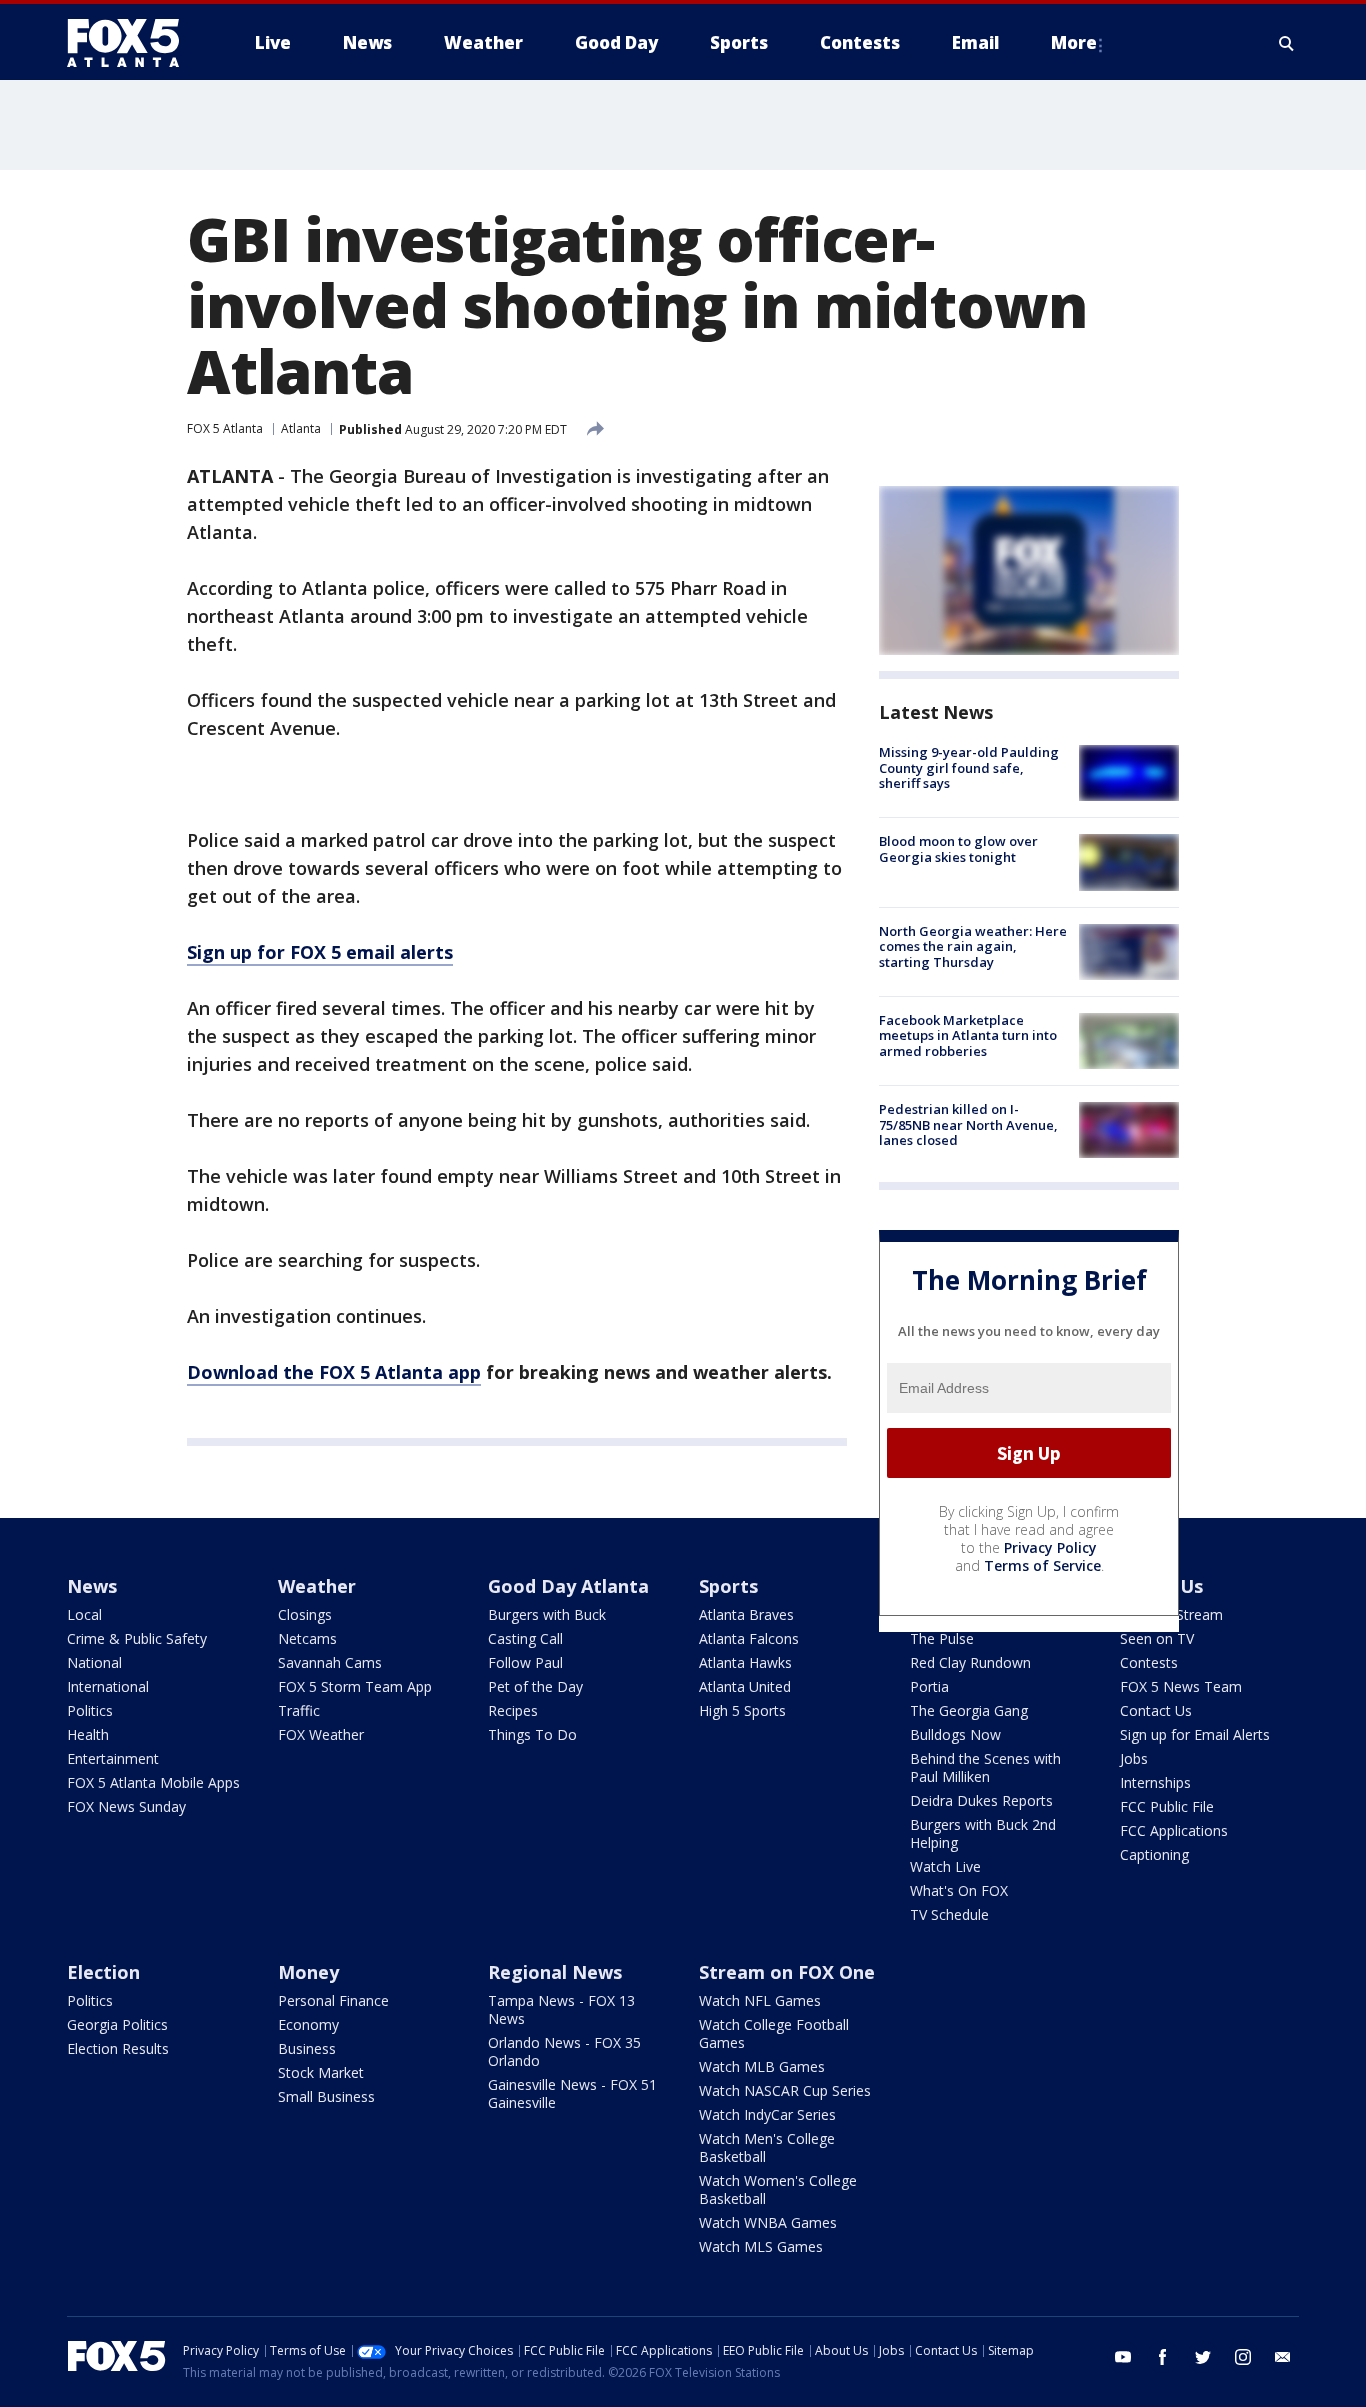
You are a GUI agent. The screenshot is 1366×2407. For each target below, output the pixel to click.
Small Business (326, 2096)
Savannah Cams (330, 1662)
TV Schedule (949, 1914)
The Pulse (942, 1638)
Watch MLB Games (762, 2066)
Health (88, 1734)
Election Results (118, 2048)
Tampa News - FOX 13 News (561, 2009)
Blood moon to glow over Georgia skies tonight (958, 849)
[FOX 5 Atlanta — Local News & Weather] (133, 43)
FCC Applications (1174, 1830)
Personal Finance (333, 2000)
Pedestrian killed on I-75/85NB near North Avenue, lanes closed (968, 1124)
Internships (1155, 1782)
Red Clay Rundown (970, 1662)
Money (308, 1972)
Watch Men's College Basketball (767, 2147)
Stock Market (321, 2072)
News (92, 1586)
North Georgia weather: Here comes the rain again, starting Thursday (973, 946)
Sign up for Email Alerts (1195, 1734)
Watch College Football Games (774, 2033)
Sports (728, 1586)
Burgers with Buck (547, 1614)
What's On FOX (959, 1890)
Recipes (513, 1710)
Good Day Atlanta (568, 1586)
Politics (90, 1710)
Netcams (307, 1638)
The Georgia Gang (969, 1710)
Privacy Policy (1050, 1547)
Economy (308, 2024)
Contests (1149, 1662)
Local (84, 1614)
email (1283, 2357)
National (94, 1662)
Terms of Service (1042, 1565)
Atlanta (301, 428)
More (1074, 42)
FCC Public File (1167, 1806)
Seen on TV (1157, 1638)
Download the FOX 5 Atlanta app (334, 1372)
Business (307, 2048)
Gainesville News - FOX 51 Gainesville (572, 2093)
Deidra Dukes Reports (981, 1800)
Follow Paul (525, 1662)
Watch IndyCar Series (767, 2114)
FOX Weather (321, 1734)
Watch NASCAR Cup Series (785, 2090)
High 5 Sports (742, 1710)
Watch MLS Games (761, 2246)
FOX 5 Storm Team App (355, 1686)
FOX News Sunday (126, 1806)
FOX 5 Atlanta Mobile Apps (153, 1782)
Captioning (1154, 1854)
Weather (317, 1586)
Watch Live (945, 1866)
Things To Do (532, 1734)
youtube (1123, 2357)
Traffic (299, 1710)
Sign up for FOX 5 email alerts (320, 952)
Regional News (555, 1972)
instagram (1243, 2357)
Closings (305, 1614)
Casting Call (525, 1638)
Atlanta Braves (746, 1614)
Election (103, 1972)
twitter (1203, 2357)
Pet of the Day (535, 1686)
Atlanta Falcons (749, 1638)
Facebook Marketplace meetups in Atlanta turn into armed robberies (968, 1035)
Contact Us (1156, 1710)
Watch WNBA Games (768, 2222)
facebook (1163, 2357)
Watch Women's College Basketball (778, 2189)
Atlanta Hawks (745, 1662)
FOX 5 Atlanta (225, 428)
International (108, 1686)
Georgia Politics (117, 2024)
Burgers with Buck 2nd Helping (983, 1833)
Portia (929, 1686)
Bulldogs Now (955, 1734)
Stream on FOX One (787, 1972)
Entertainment (113, 1758)
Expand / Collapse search (1287, 43)
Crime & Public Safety (137, 1638)
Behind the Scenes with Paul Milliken (985, 1767)
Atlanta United (745, 1686)
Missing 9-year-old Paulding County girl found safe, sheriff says (969, 767)
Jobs (1134, 1758)
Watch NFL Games (760, 2000)
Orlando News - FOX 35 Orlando (564, 2051)
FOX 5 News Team (1181, 1686)
